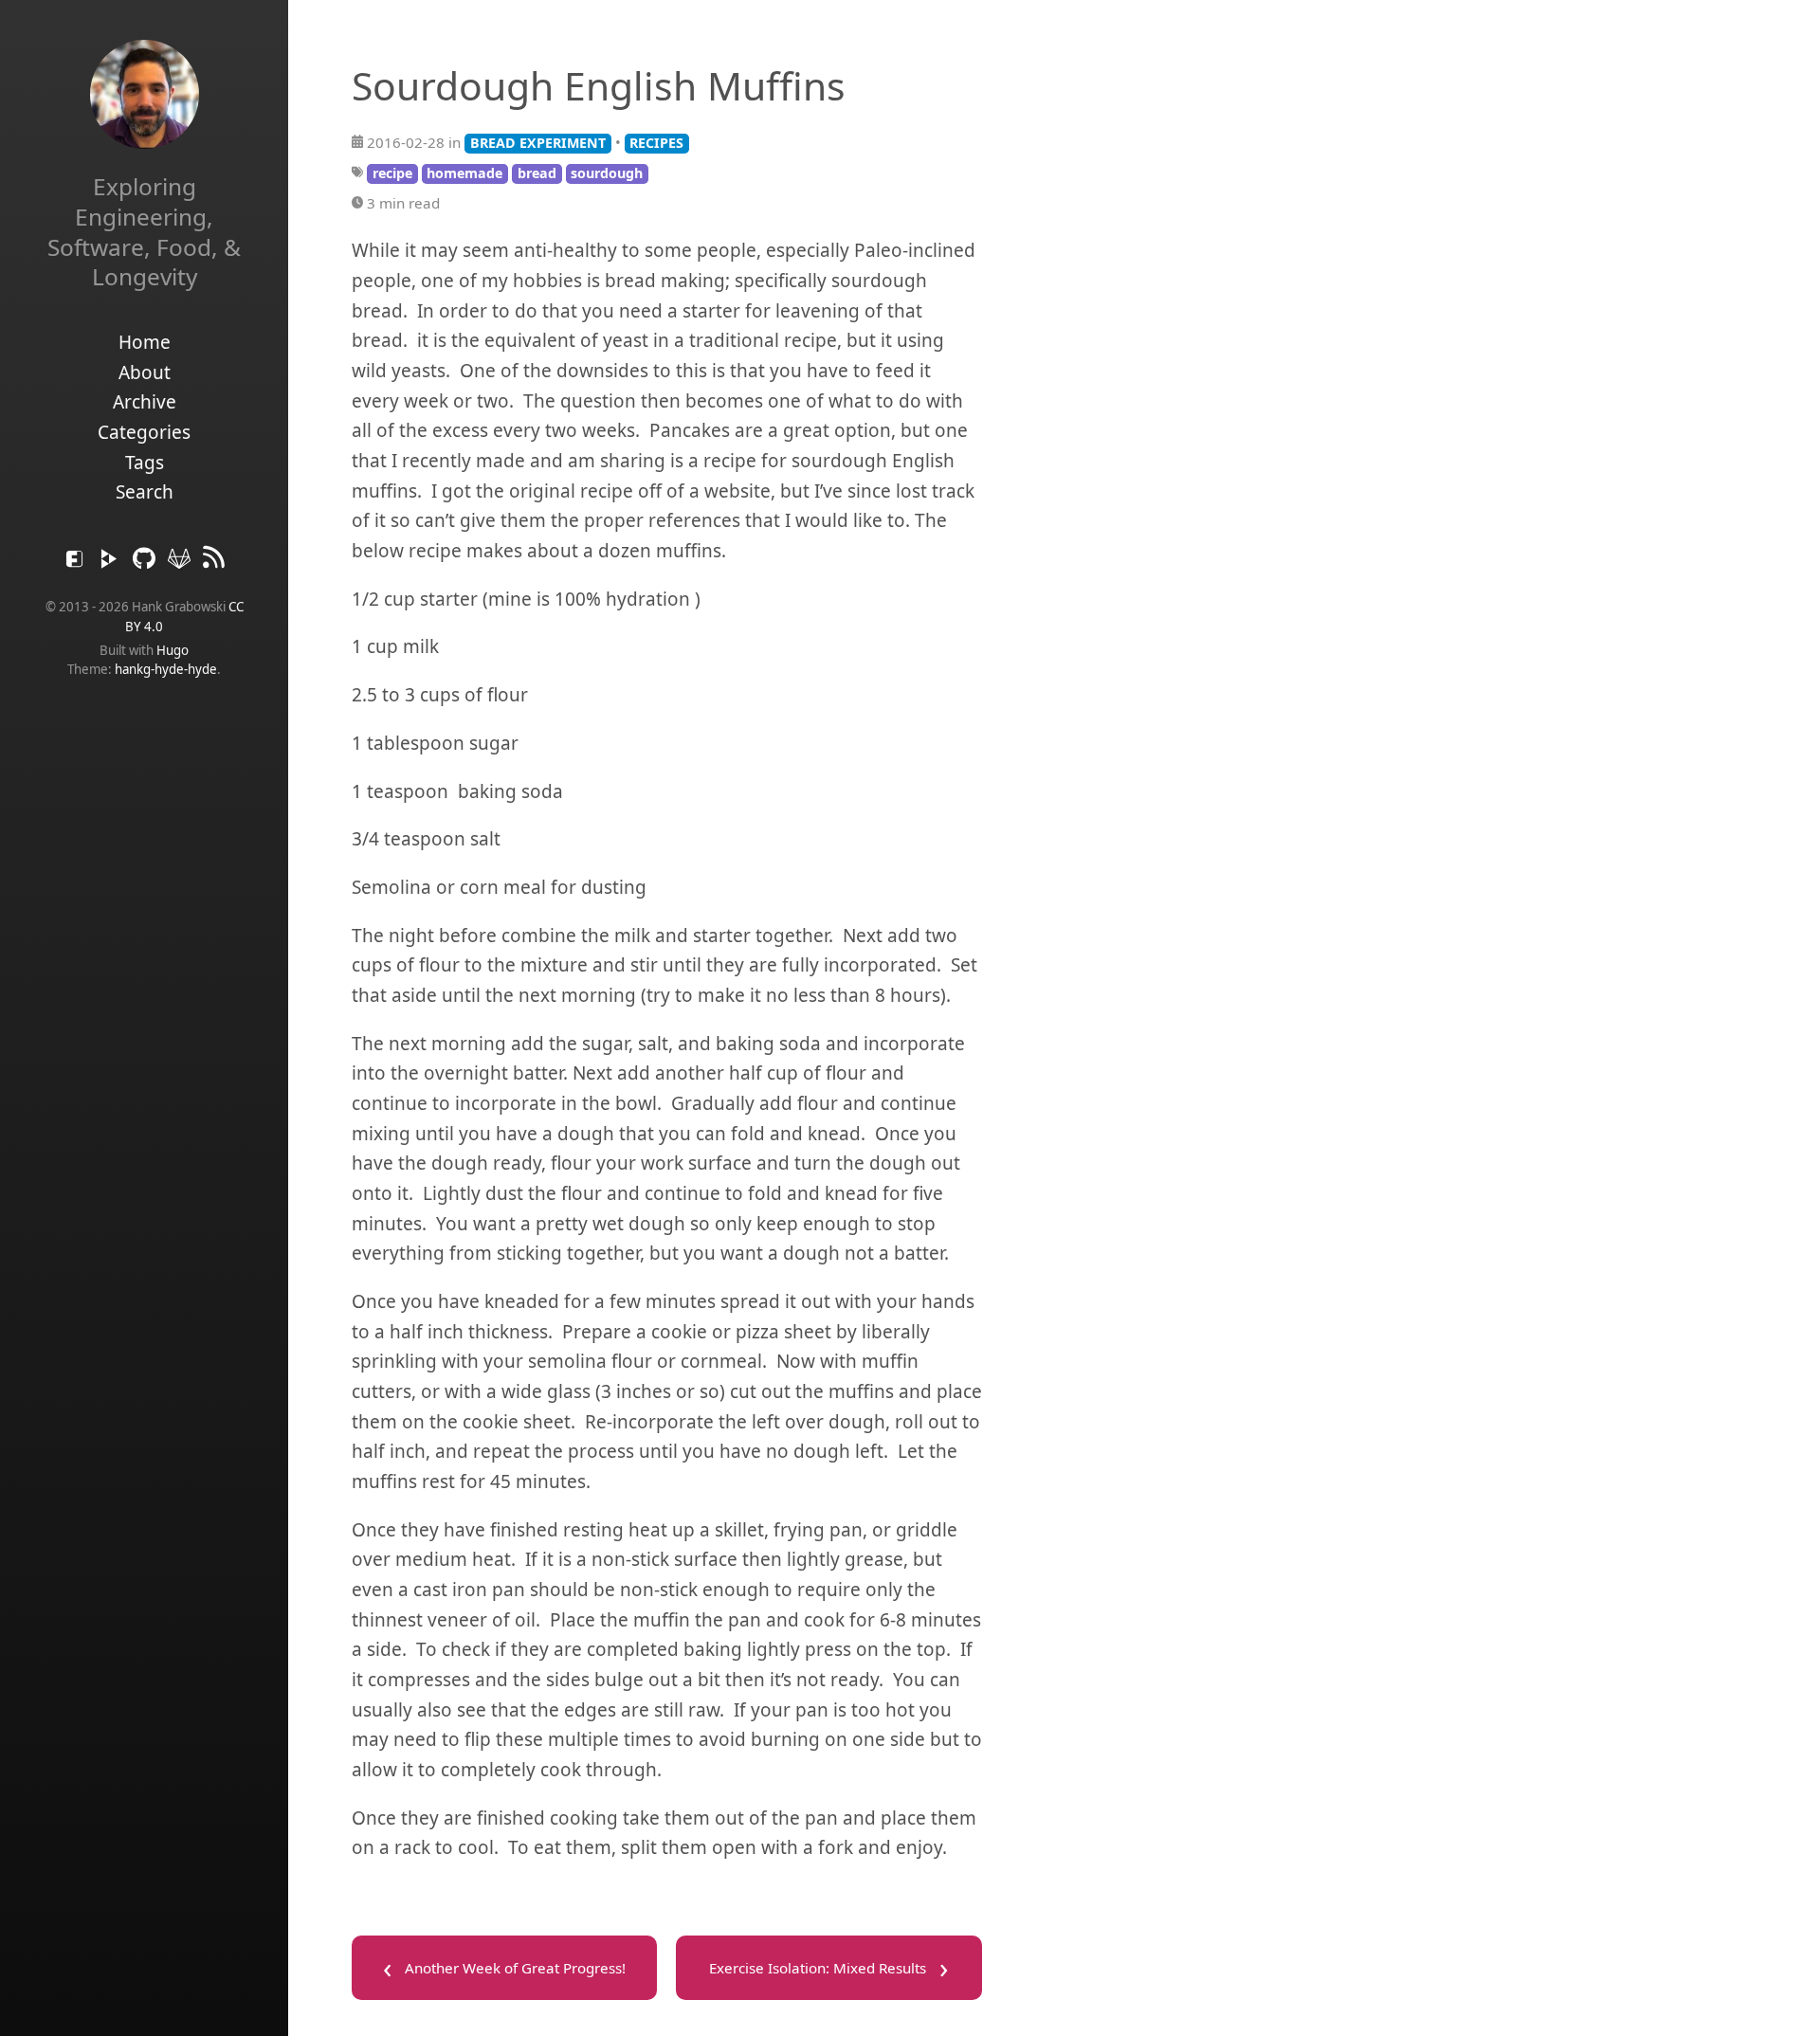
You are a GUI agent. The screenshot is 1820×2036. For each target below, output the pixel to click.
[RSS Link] (214, 563)
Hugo (173, 650)
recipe (392, 173)
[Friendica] (77, 563)
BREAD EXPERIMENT (538, 143)
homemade (464, 173)
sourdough (607, 173)
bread (537, 173)
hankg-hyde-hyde (166, 669)
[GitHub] (146, 563)
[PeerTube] (111, 563)
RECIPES (656, 143)
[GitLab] (182, 563)
